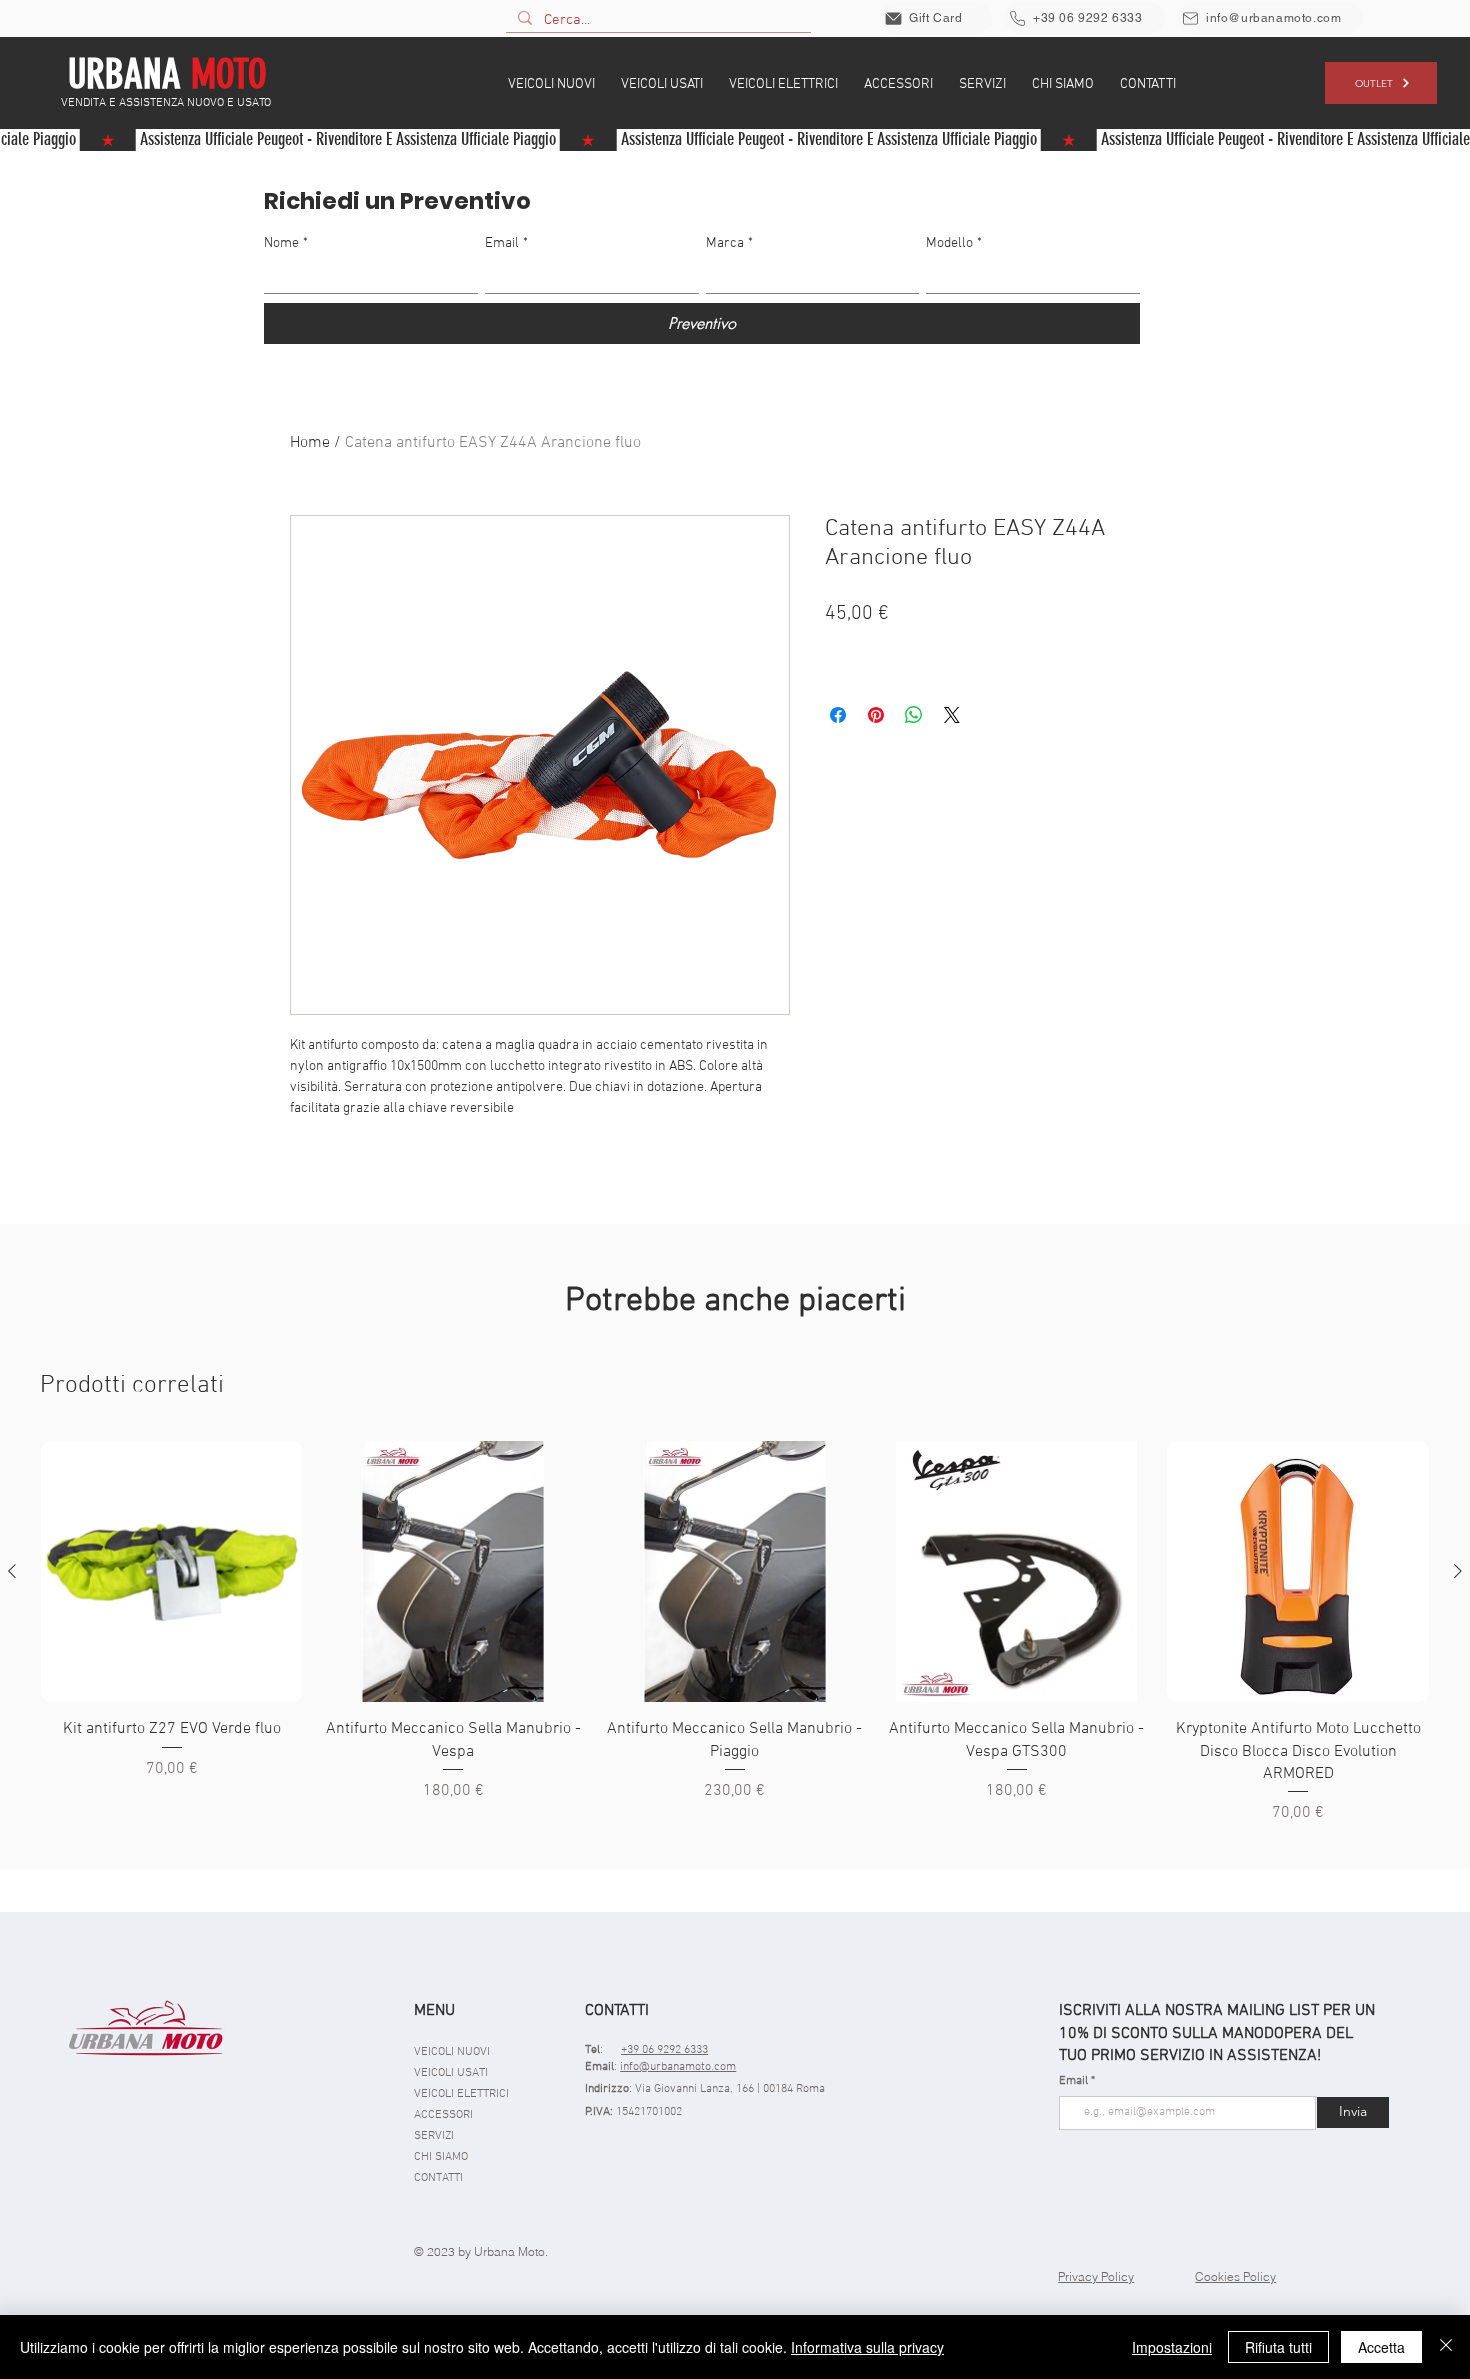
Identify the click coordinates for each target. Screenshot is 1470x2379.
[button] (551, 82)
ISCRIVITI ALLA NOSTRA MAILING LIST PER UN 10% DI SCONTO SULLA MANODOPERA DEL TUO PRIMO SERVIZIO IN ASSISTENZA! (1217, 2033)
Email (506, 243)
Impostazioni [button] (1172, 2347)
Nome (286, 243)
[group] (735, 1633)
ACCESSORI (443, 2115)
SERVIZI (434, 2136)
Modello (954, 243)
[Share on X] (952, 715)
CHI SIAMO (441, 2157)
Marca (729, 243)
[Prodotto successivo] (1458, 1571)
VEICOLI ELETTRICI (461, 2094)
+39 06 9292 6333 (664, 2050)
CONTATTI (438, 2178)
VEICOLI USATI (451, 2073)
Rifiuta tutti (1278, 2347)
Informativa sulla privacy (867, 2347)
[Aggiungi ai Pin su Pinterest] (876, 715)
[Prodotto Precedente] (12, 1571)
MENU (434, 2011)
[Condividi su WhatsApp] (914, 715)
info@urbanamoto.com (678, 2067)
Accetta (1381, 2347)
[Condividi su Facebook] (838, 715)
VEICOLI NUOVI (452, 2052)
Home (310, 443)
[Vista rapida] (172, 1572)
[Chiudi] (1446, 2347)
